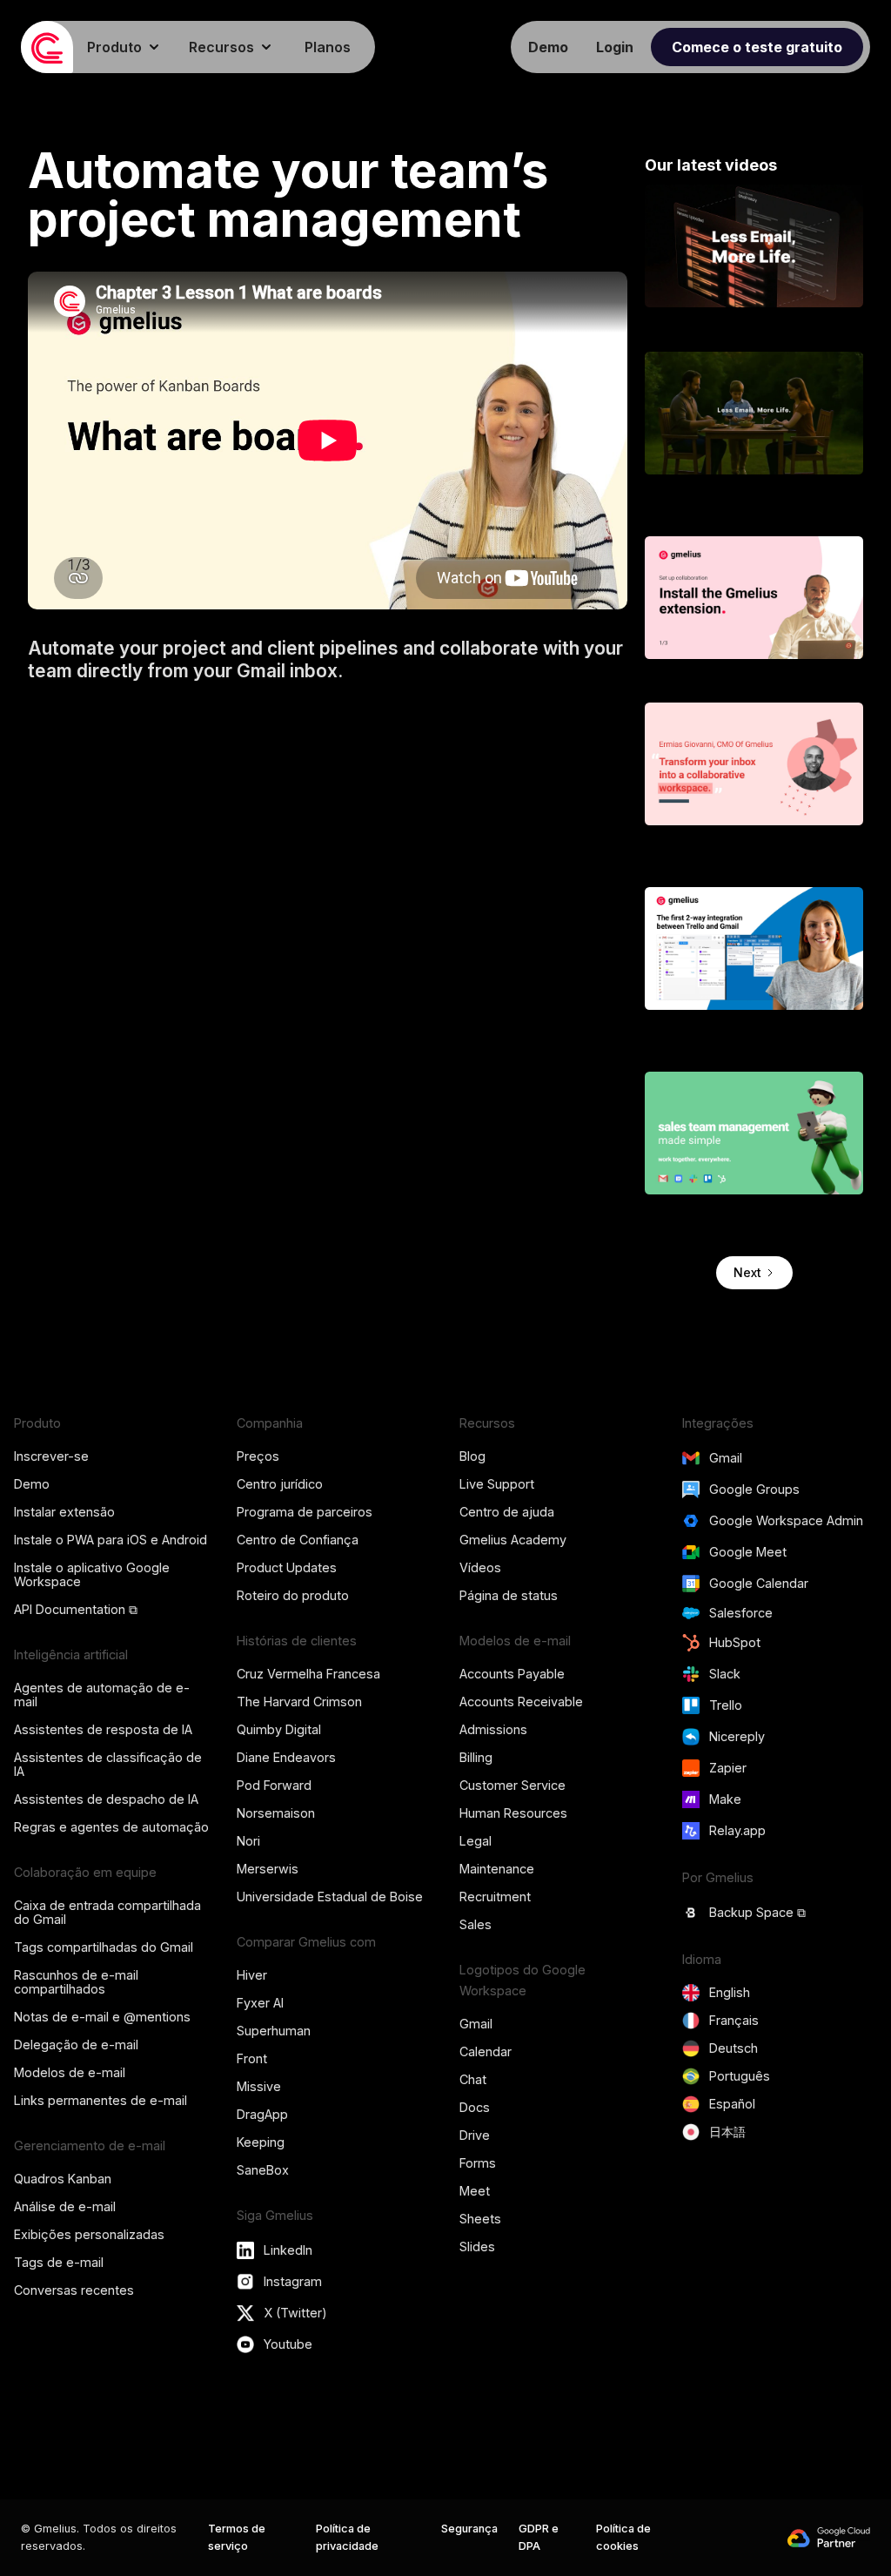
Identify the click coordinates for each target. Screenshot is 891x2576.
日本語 (727, 2132)
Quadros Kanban (63, 2179)
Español (732, 2104)
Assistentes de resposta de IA (103, 1729)
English (730, 1992)
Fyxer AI (260, 2003)
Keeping (261, 2142)
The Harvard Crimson (299, 1702)
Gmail (476, 2024)
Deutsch (734, 2048)
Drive (475, 2135)
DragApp (262, 2114)
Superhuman (274, 2031)
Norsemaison (276, 1813)
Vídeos (480, 1567)
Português (740, 2076)
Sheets (480, 2219)
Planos (328, 47)
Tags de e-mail (59, 2262)
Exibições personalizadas (89, 2234)
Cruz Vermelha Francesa (308, 1674)
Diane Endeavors (286, 1757)
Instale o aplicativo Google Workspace (92, 1574)
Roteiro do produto (293, 1595)
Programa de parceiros (305, 1512)
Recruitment (495, 1897)
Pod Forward (274, 1785)
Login (615, 47)
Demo (32, 1484)
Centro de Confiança (298, 1540)
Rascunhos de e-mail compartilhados (76, 1982)
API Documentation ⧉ (76, 1609)
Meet (475, 2191)
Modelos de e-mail (70, 2072)
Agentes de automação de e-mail (102, 1695)
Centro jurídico (280, 1484)
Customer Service (512, 1785)
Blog (472, 1456)
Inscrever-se (51, 1456)
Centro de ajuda (507, 1512)
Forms (478, 2163)
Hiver (252, 1975)
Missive (259, 2086)
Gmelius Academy (513, 1540)
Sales (476, 1924)
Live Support (497, 1484)
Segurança (469, 2529)
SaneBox (263, 2170)
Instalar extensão (64, 1512)
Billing (476, 1757)
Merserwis (268, 1869)
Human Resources (513, 1813)
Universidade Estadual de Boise (330, 1897)
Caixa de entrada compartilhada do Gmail (107, 1912)
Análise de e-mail (65, 2206)
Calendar (486, 2051)
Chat (473, 2079)
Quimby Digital (279, 1729)
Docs (475, 2107)
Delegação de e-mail (76, 2045)
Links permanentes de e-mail (100, 2100)
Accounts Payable (512, 1674)
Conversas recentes (74, 2290)
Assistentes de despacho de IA (106, 1799)
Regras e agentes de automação (111, 1827)
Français (734, 2020)
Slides (477, 2246)
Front (252, 2058)
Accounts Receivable (521, 1702)
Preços (258, 1456)
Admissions (493, 1729)
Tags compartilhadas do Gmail (104, 1947)
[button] (124, 47)
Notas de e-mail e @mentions (102, 2017)
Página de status (509, 1595)
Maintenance (497, 1869)
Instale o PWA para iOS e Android (111, 1540)
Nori (248, 1841)
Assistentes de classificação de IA (108, 1764)
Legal (476, 1841)
